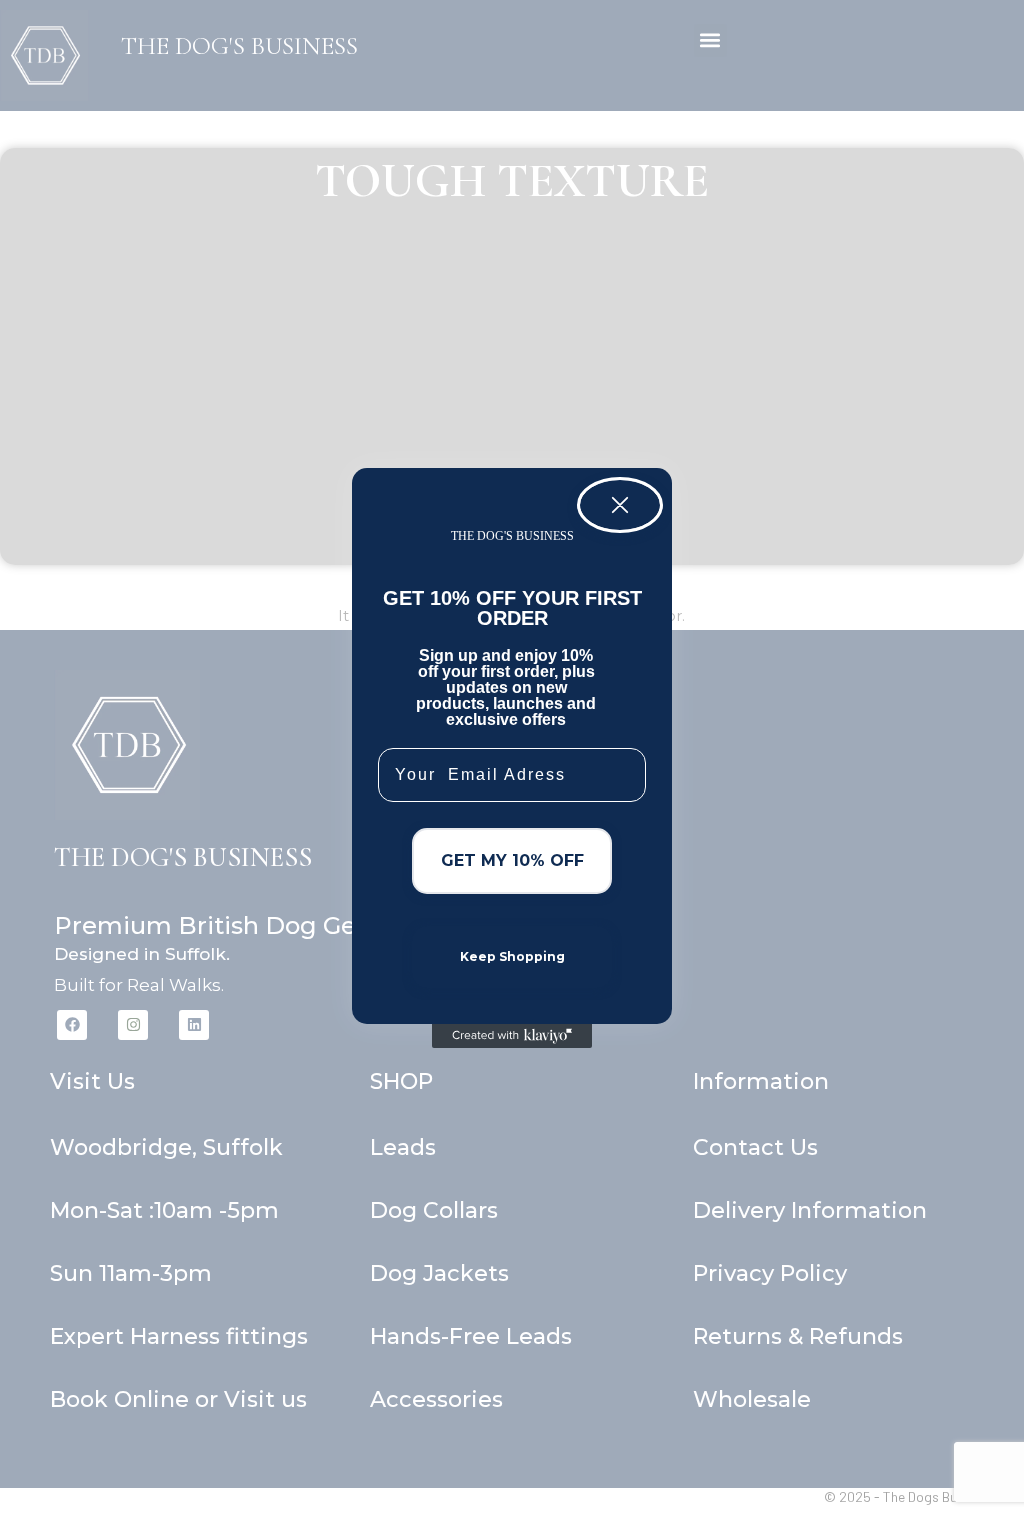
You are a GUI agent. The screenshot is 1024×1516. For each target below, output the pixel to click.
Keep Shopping (512, 956)
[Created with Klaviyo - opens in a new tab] (512, 1036)
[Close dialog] (620, 505)
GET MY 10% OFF (512, 860)
